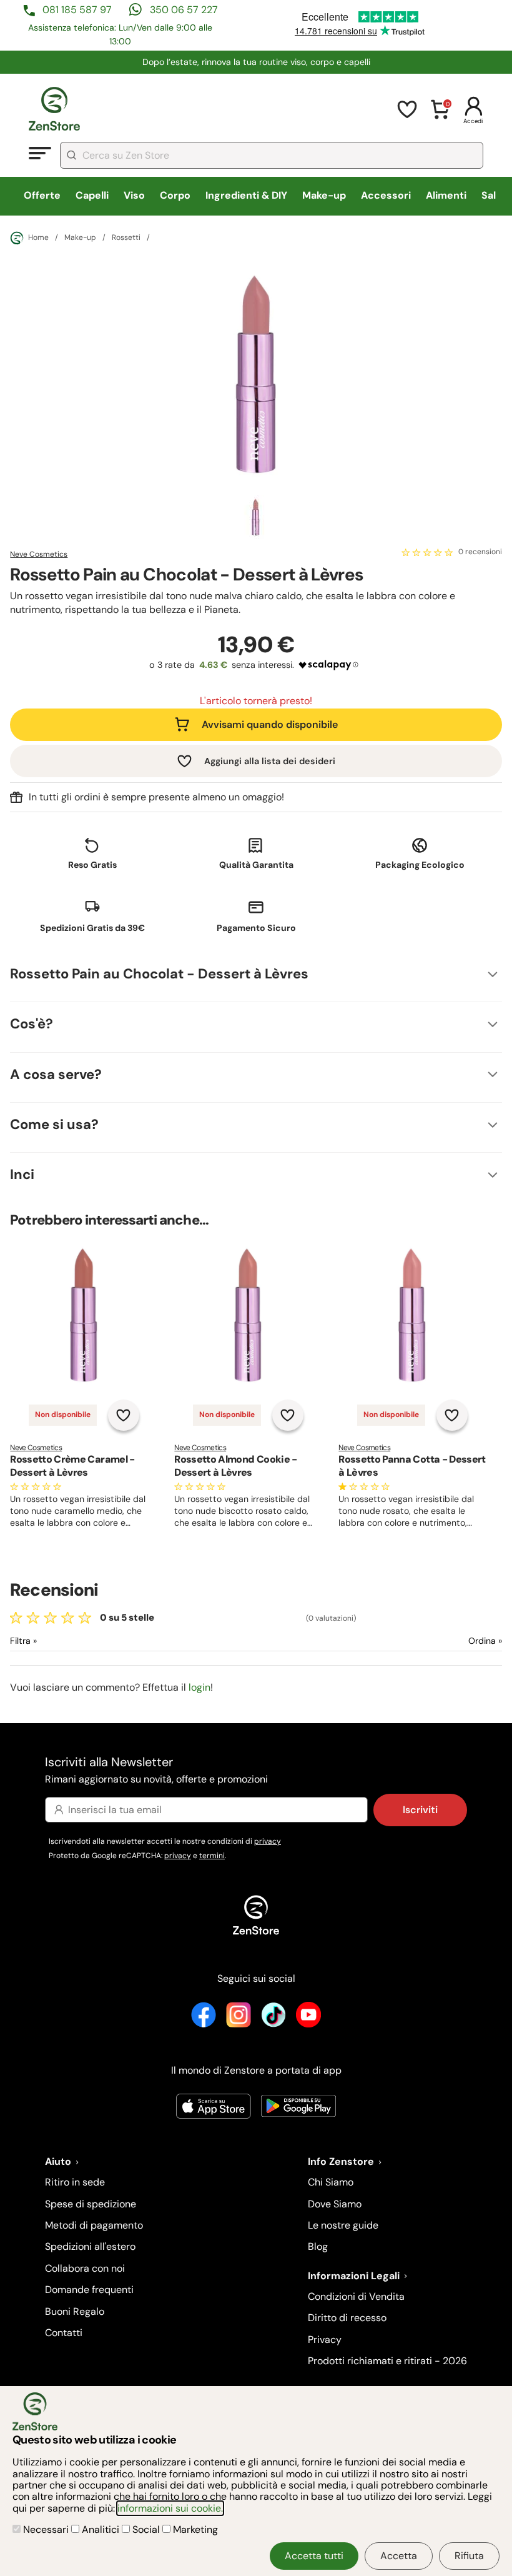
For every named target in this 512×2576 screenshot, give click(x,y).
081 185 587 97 (77, 10)
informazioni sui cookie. (170, 2508)
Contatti (64, 2333)
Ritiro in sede (75, 2182)
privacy (268, 1841)
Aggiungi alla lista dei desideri (270, 761)
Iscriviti (420, 1810)
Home (38, 237)
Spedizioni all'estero (90, 2246)
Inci (22, 1174)
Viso (134, 195)
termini (212, 1856)
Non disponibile (63, 1415)
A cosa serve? (56, 1074)
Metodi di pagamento (94, 2225)
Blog (318, 2246)
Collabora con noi (85, 2268)
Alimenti (446, 195)
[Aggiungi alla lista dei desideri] (124, 1415)
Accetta (399, 2556)
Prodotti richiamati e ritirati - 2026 (387, 2361)
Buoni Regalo (75, 2311)
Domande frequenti (89, 2290)
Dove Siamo (335, 2204)
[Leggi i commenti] (427, 552)
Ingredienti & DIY (246, 195)
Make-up (324, 195)
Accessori (386, 195)
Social (146, 2529)
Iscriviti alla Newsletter (156, 1770)
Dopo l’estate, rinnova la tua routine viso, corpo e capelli (256, 62)
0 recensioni (480, 552)
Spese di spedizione (91, 2204)
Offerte (42, 195)
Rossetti (126, 238)
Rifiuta (469, 2556)
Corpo (175, 195)
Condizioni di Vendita (356, 2296)
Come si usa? (54, 1124)
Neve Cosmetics (39, 554)
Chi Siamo (331, 2182)
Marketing (194, 2529)
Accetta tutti (314, 2556)
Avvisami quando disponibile (270, 724)
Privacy (325, 2340)
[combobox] (272, 155)
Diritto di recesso (347, 2318)
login (199, 1687)
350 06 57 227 (184, 10)
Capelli (92, 195)
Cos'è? (32, 1024)
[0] (440, 117)
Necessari (46, 2529)
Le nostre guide (343, 2225)
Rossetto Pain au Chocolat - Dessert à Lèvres (159, 974)
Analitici (101, 2529)
